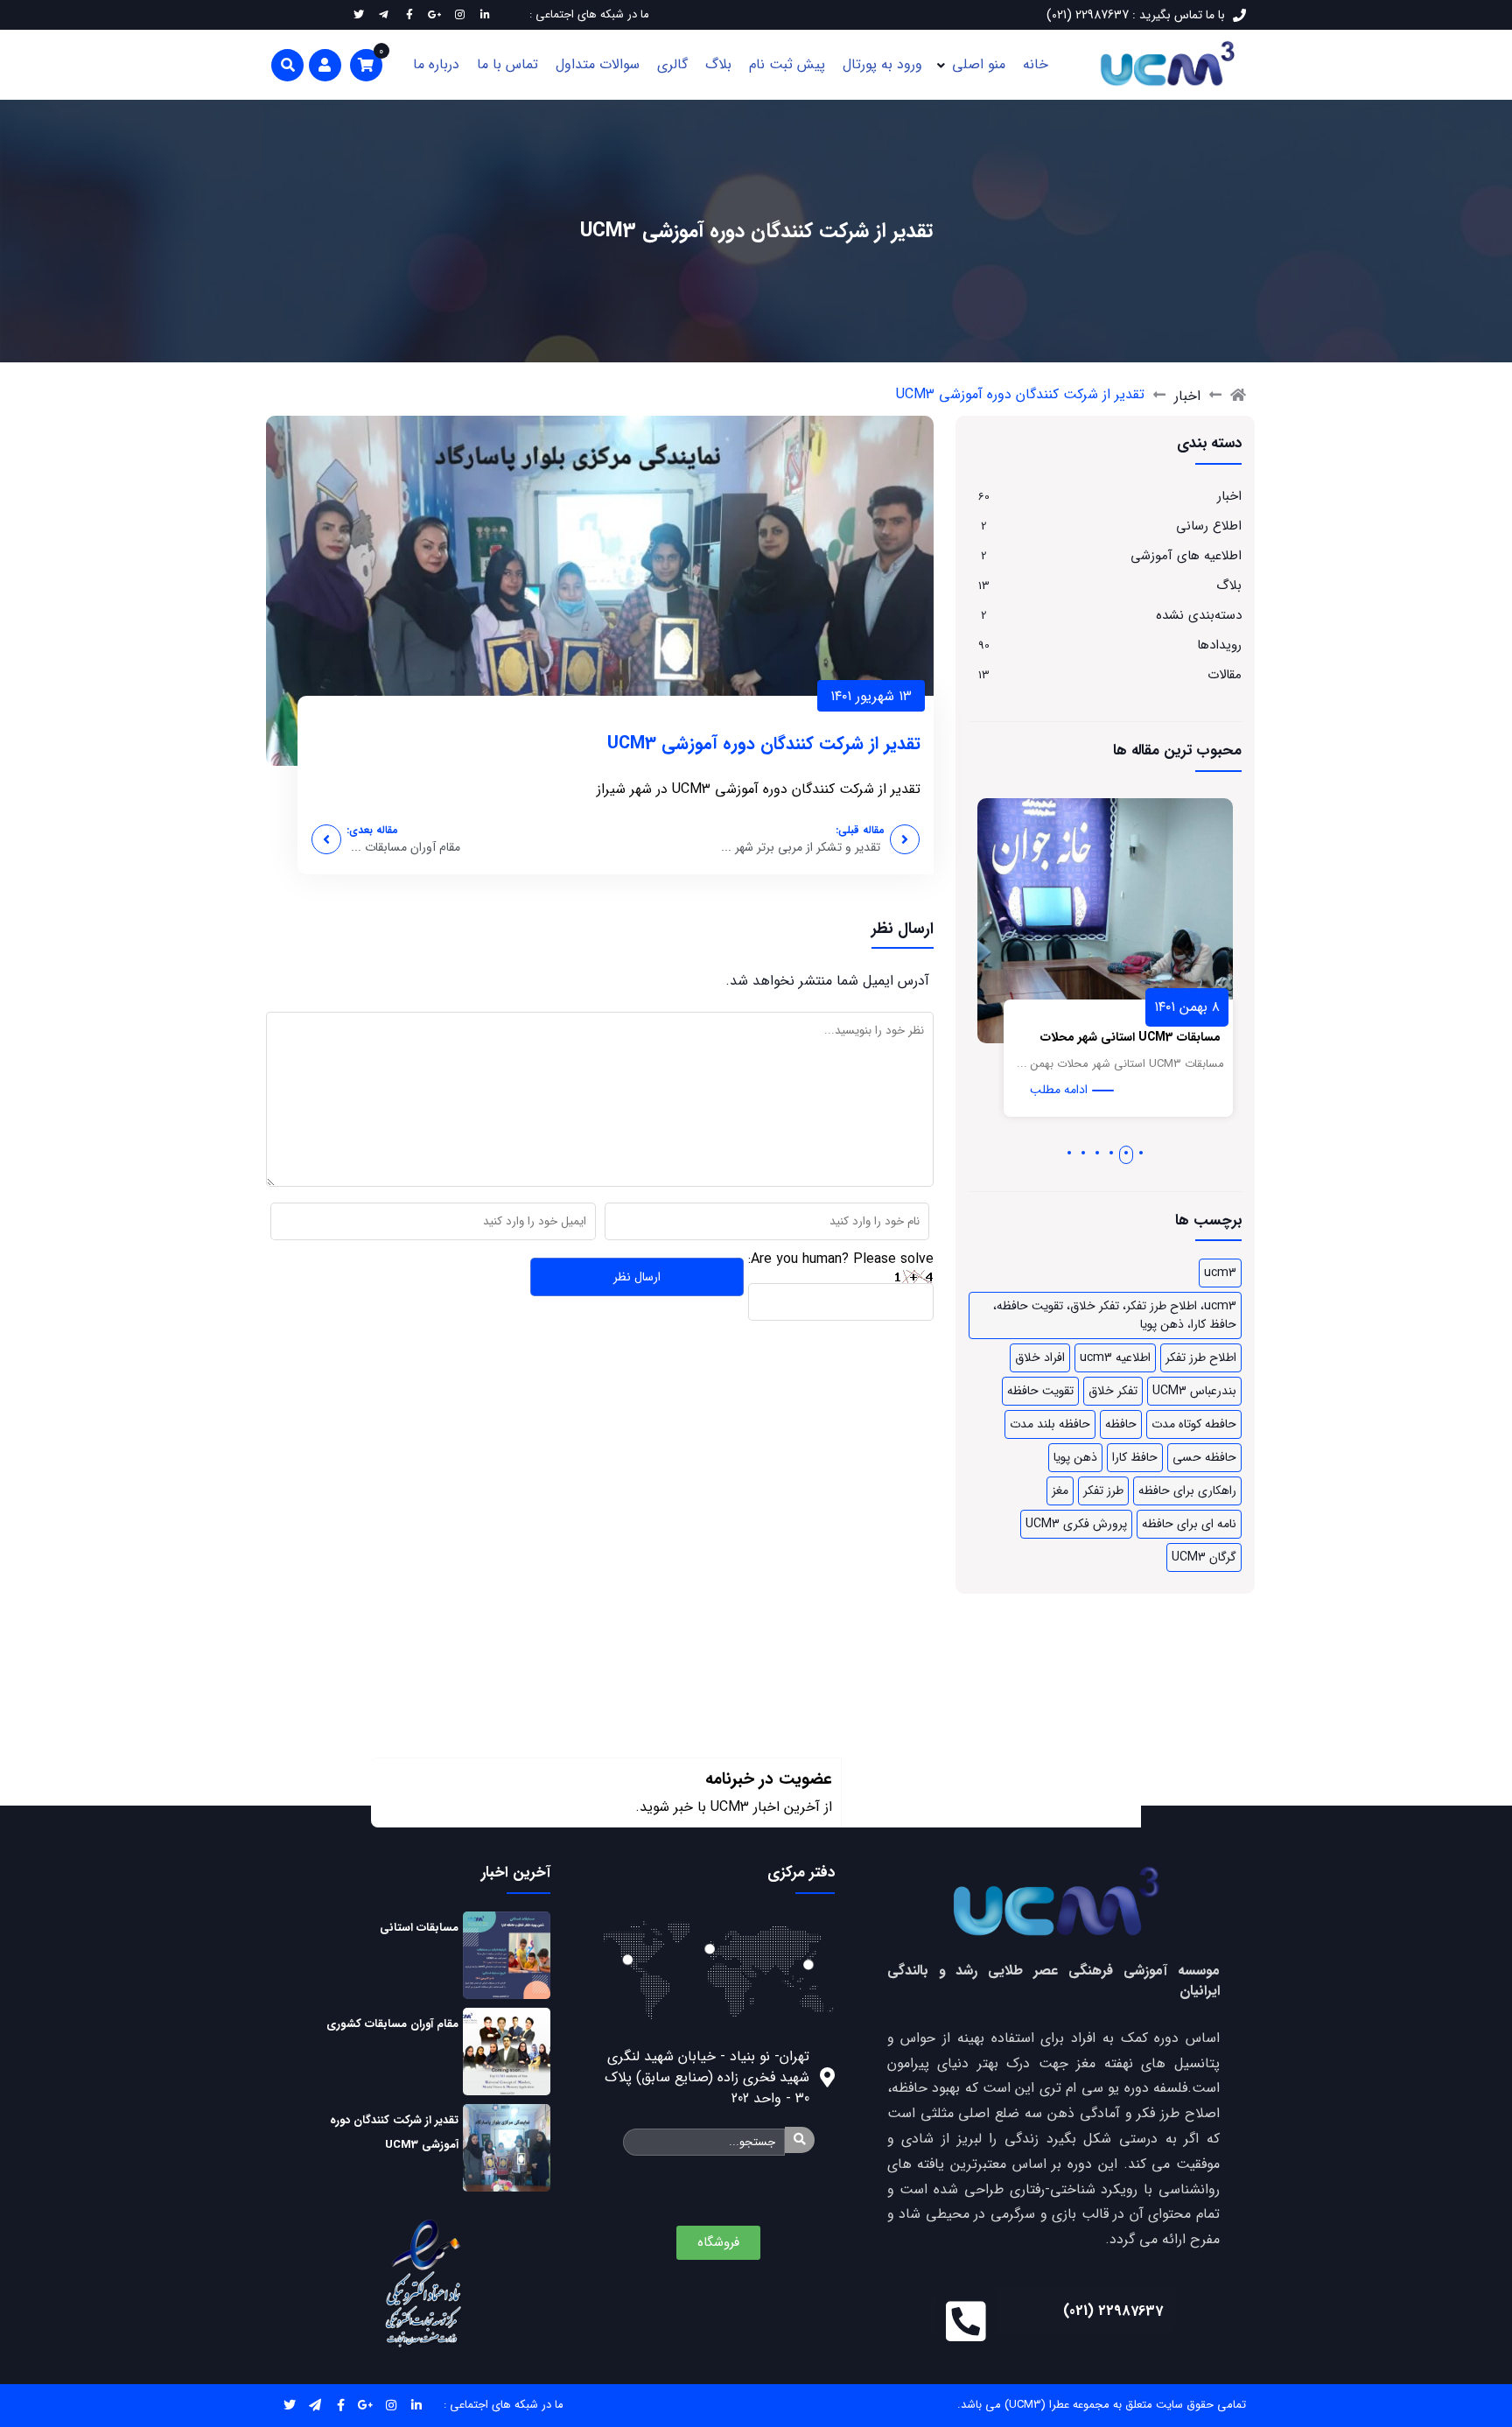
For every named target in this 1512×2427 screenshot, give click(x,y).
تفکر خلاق (1113, 1391)
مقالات (1225, 675)
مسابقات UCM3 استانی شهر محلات (1207, 1037)
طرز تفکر (1103, 1491)
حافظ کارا (1135, 1457)
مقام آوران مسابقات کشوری (392, 2024)
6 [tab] (1069, 1153)
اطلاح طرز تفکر (1201, 1357)
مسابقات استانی (419, 1928)
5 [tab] (1083, 1153)
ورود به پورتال (882, 64)
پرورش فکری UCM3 (1076, 1524)
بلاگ (718, 64)
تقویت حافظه (1040, 1391)
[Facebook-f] (341, 2406)
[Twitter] (290, 2406)
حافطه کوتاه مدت (1194, 1424)
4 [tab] (1097, 1153)
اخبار (1187, 396)
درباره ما (436, 64)
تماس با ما (507, 64)
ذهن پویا (1075, 1457)
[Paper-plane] (315, 2406)
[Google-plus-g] (366, 2406)
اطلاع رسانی (1209, 526)
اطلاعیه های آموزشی (1186, 556)
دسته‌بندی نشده (1199, 615)
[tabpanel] (1181, 966)
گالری (672, 64)
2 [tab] (1127, 1153)
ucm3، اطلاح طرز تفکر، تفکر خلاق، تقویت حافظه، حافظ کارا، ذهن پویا (1115, 1315)
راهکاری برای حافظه (1187, 1491)
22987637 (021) (1113, 2311)
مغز (1060, 1491)
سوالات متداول (598, 64)
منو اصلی (979, 64)
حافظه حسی (1204, 1457)
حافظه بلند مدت (1050, 1424)
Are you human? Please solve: (841, 1259)
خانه (1036, 64)
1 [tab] (1141, 1153)
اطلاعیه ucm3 (1115, 1357)
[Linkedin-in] (417, 2406)
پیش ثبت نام (787, 64)
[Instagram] (392, 2406)
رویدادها (1219, 645)
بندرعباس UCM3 (1194, 1391)
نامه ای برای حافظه (1189, 1524)
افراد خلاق (1040, 1357)
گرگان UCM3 (1204, 1557)
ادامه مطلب (1135, 1090)
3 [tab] (1112, 1153)
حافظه (1121, 1424)
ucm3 (1220, 1273)
